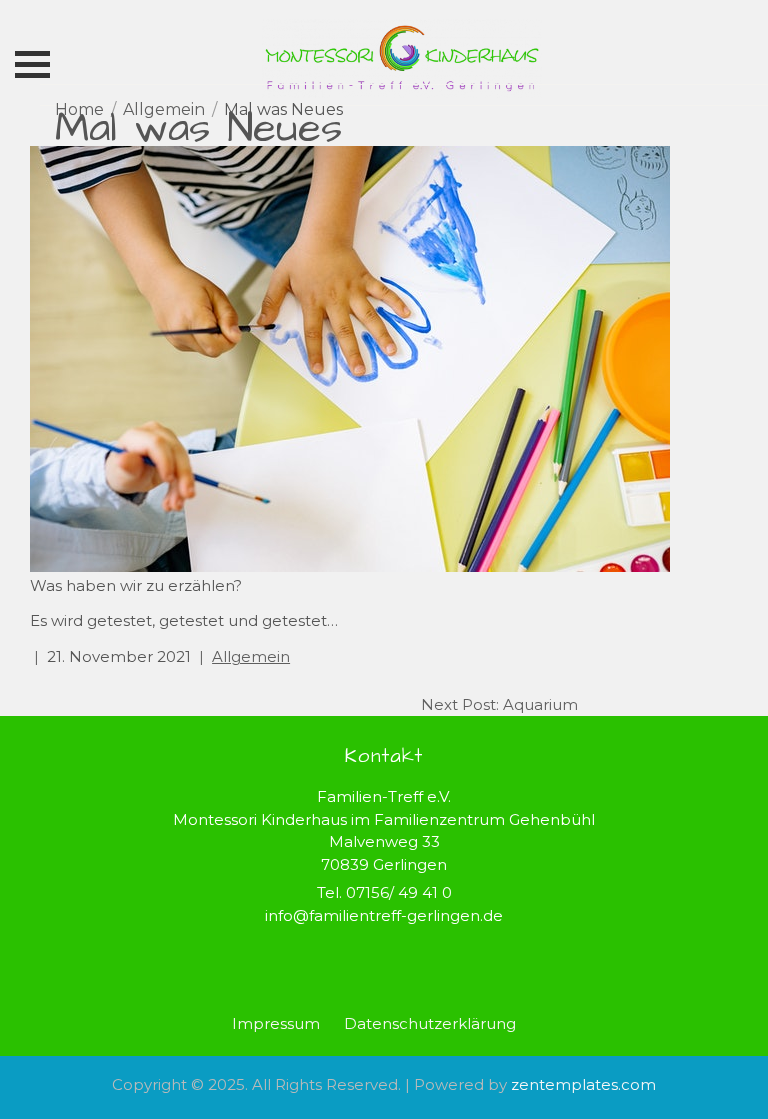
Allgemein (251, 656)
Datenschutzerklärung (430, 1023)
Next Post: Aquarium (499, 704)
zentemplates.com (583, 1084)
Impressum (276, 1023)
